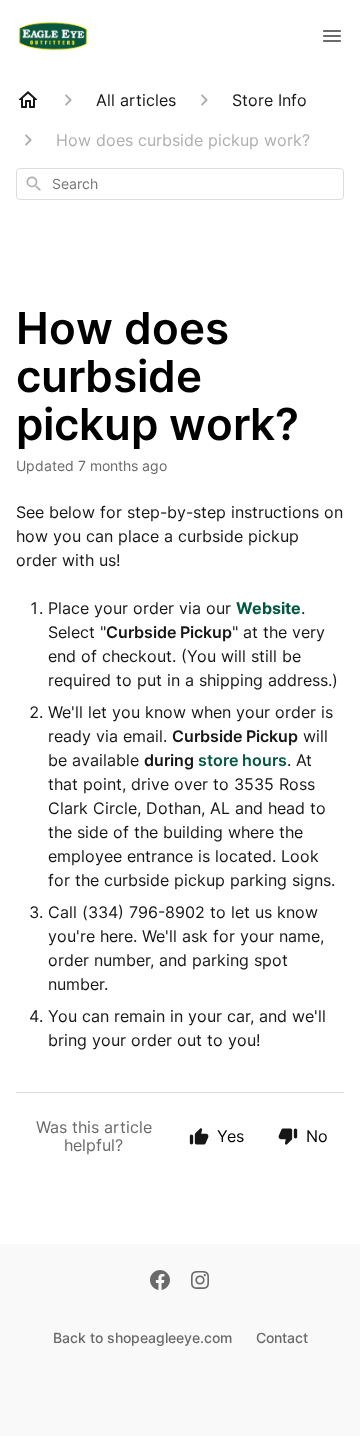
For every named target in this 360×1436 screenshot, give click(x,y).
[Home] (28, 100)
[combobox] (180, 184)
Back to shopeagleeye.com (142, 1337)
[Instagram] (200, 1282)
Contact (282, 1337)
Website (268, 608)
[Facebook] (160, 1282)
